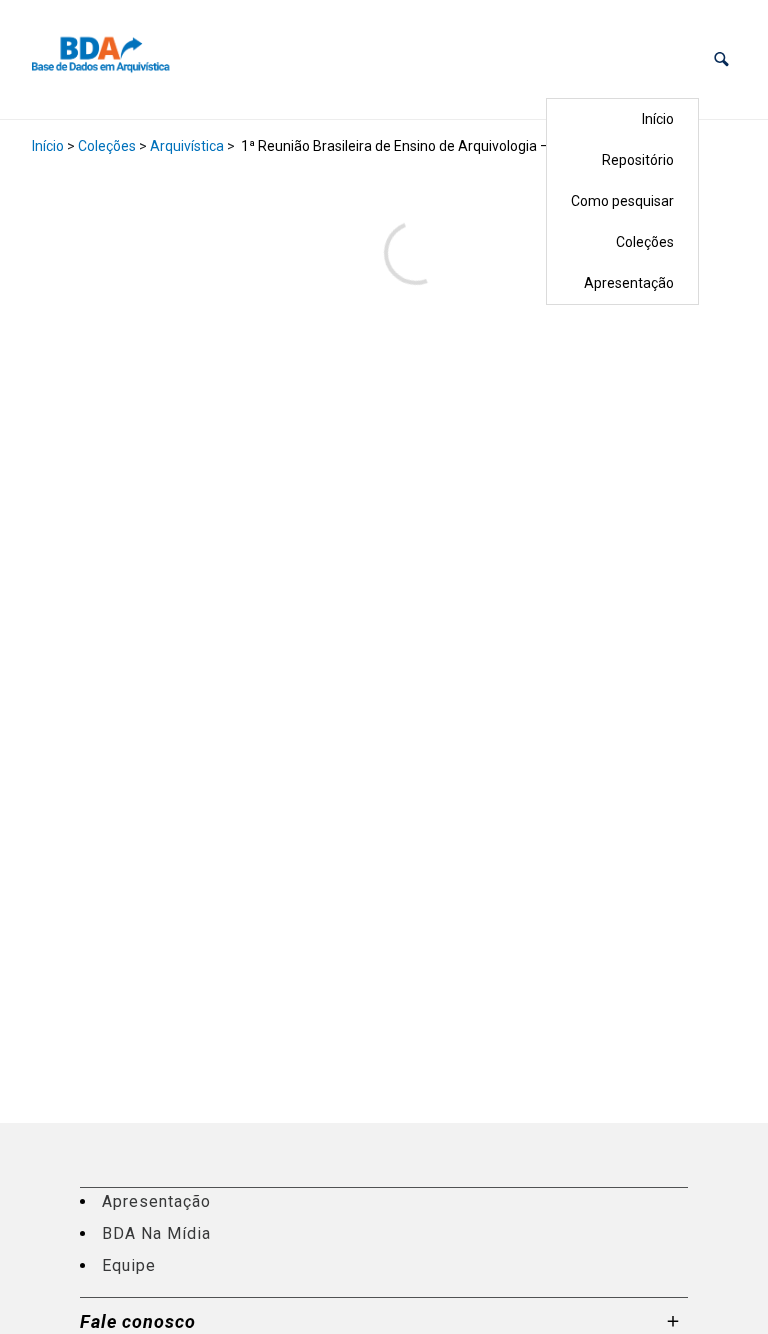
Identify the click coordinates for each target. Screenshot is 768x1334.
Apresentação (629, 283)
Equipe (129, 1265)
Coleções (645, 242)
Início (658, 119)
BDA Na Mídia (156, 1233)
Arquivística (187, 146)
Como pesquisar (622, 201)
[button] (721, 59)
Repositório (638, 160)
